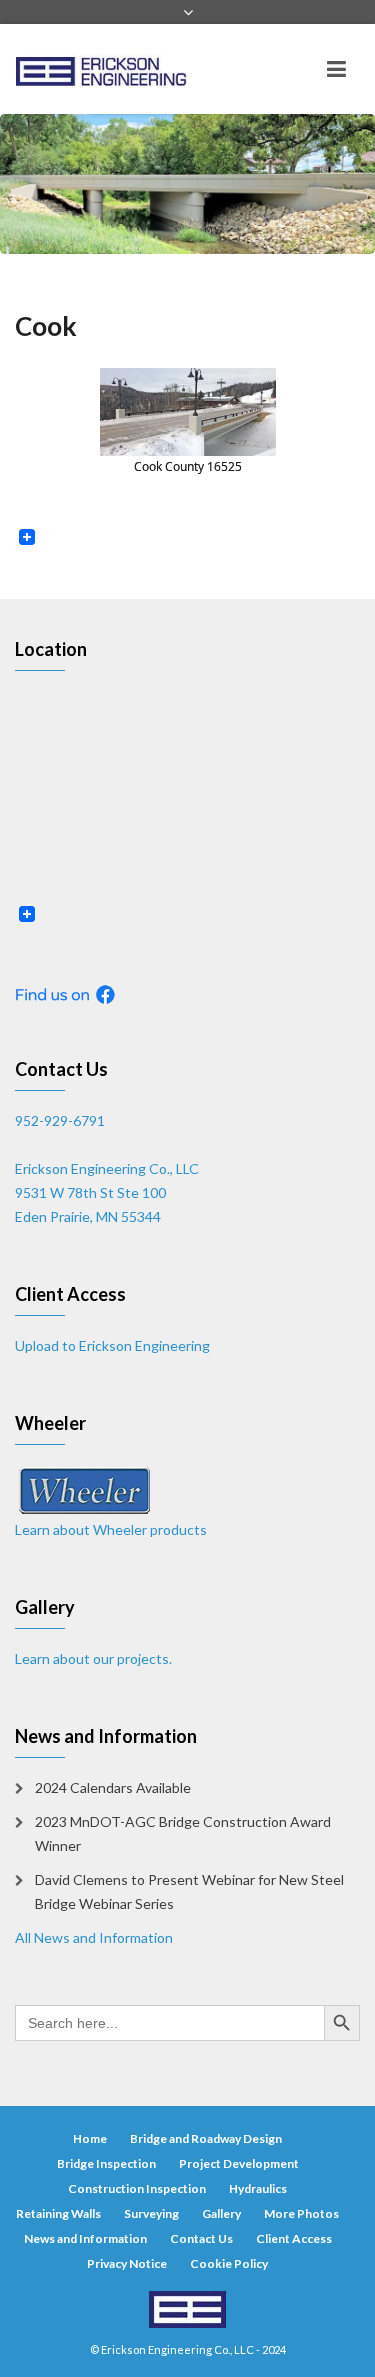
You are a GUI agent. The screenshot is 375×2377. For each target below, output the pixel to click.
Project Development (239, 2163)
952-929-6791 (60, 1120)
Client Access (294, 2238)
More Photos (301, 2213)
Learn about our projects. (93, 1658)
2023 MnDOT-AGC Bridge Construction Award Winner (183, 1833)
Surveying (151, 2213)
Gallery (221, 2213)
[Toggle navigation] (336, 69)
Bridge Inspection (106, 2163)
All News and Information (94, 1937)
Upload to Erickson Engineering (112, 1345)
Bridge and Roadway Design (206, 2138)
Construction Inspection (137, 2188)
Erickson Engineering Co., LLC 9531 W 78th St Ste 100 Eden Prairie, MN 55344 (107, 1192)
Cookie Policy (229, 2263)
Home (90, 2138)
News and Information (85, 2238)
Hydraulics (258, 2188)
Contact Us (201, 2238)
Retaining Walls (58, 2213)
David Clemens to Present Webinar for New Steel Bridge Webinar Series (189, 1891)
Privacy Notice (127, 2263)
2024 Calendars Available (113, 1787)
